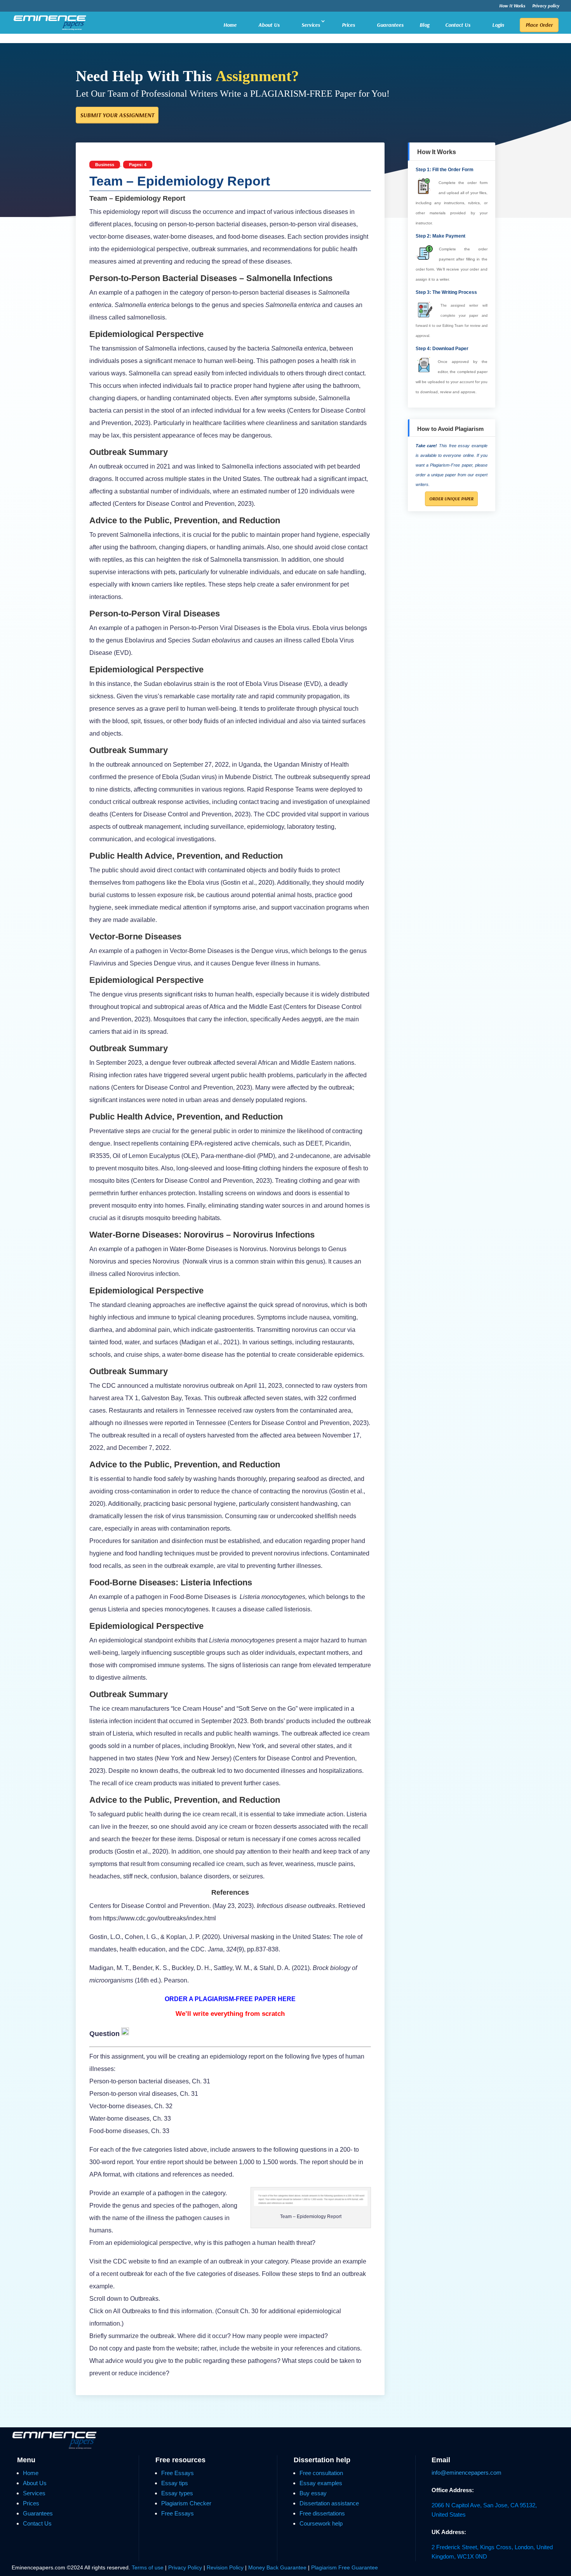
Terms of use (148, 2567)
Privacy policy (546, 6)
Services (311, 25)
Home (230, 25)
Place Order (539, 25)
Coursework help (321, 2523)
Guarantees (390, 25)
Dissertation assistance (329, 2503)
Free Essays (178, 2473)
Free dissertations (322, 2513)
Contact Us (458, 25)
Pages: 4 (138, 165)
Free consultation (321, 2473)
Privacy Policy (186, 2567)
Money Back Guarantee (278, 2567)
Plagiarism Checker (186, 2503)
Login (498, 25)
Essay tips (175, 2483)
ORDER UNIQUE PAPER (451, 499)
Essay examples (321, 2483)
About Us (269, 25)
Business (105, 165)
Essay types (177, 2493)
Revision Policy (225, 2567)
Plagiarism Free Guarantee (345, 2567)
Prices (348, 25)
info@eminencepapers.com (467, 2473)
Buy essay (313, 2493)
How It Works (512, 6)
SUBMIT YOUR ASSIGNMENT (117, 115)
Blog (424, 25)
